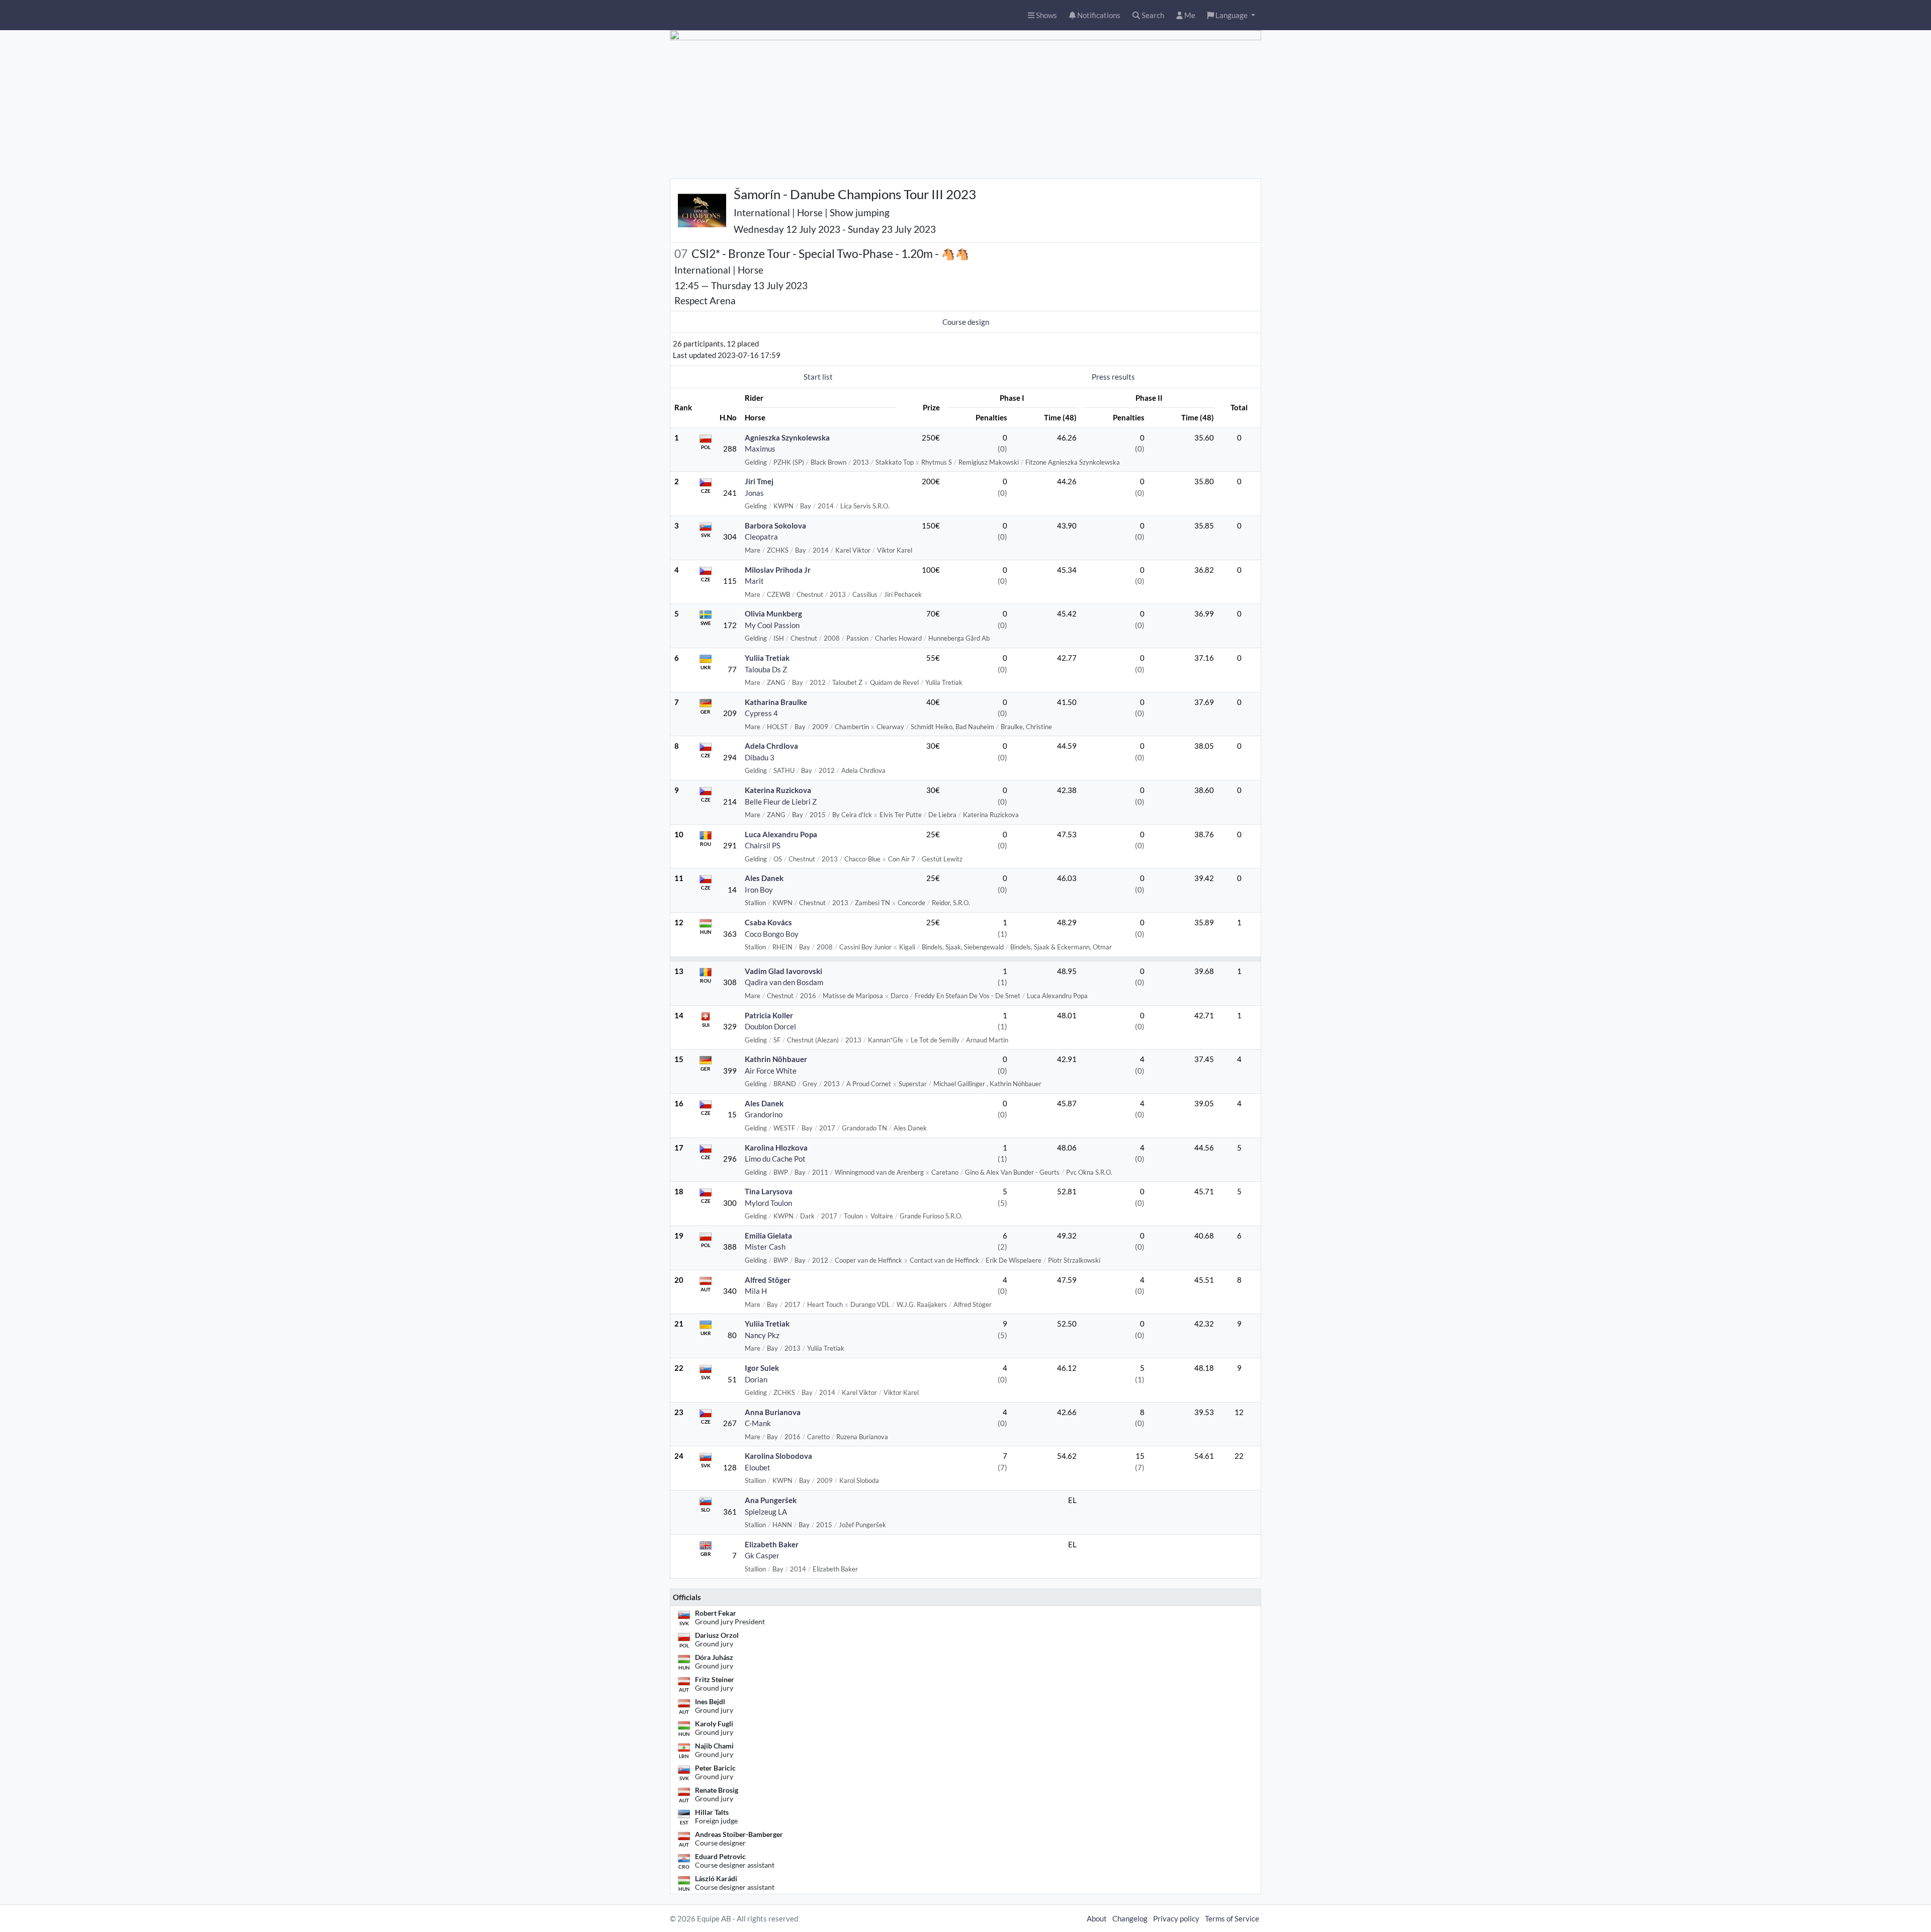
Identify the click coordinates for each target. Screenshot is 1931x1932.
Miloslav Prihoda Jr (778, 570)
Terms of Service (1232, 1918)
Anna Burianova (773, 1412)
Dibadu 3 (760, 757)
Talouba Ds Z (766, 669)
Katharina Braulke (776, 702)
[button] (1231, 15)
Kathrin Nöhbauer (776, 1059)
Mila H (756, 1291)
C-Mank (758, 1423)
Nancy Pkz (762, 1335)
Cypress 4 (761, 713)
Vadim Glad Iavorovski (783, 971)
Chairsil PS (763, 845)
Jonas (754, 493)
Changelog (1130, 1918)
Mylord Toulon (768, 1203)
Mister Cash (765, 1247)
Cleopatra (761, 537)
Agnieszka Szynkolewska (787, 437)
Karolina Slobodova (778, 1456)
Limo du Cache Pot (775, 1159)
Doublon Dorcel (770, 1026)
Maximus (760, 449)
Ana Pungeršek (771, 1500)
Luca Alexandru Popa (781, 834)
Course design (966, 322)
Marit (754, 581)
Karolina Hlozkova (776, 1148)
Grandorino (764, 1114)
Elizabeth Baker (772, 1544)
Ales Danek (764, 878)
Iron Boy (759, 890)
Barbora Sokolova (775, 525)
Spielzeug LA (766, 1512)
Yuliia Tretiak (767, 658)
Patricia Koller (769, 1015)
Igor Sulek (762, 1368)
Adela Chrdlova (771, 746)
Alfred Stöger (768, 1280)
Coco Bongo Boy (772, 934)
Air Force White (771, 1071)
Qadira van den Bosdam (784, 982)
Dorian (756, 1379)
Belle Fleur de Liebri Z (781, 802)
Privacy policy (1176, 1918)
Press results (1113, 377)
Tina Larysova (769, 1191)
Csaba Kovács (768, 922)
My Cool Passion (772, 625)
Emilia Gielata (768, 1236)
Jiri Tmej (759, 481)
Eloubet (758, 1467)
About (1097, 1918)
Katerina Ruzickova (778, 790)
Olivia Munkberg (773, 613)
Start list (818, 377)
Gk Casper (762, 1555)
